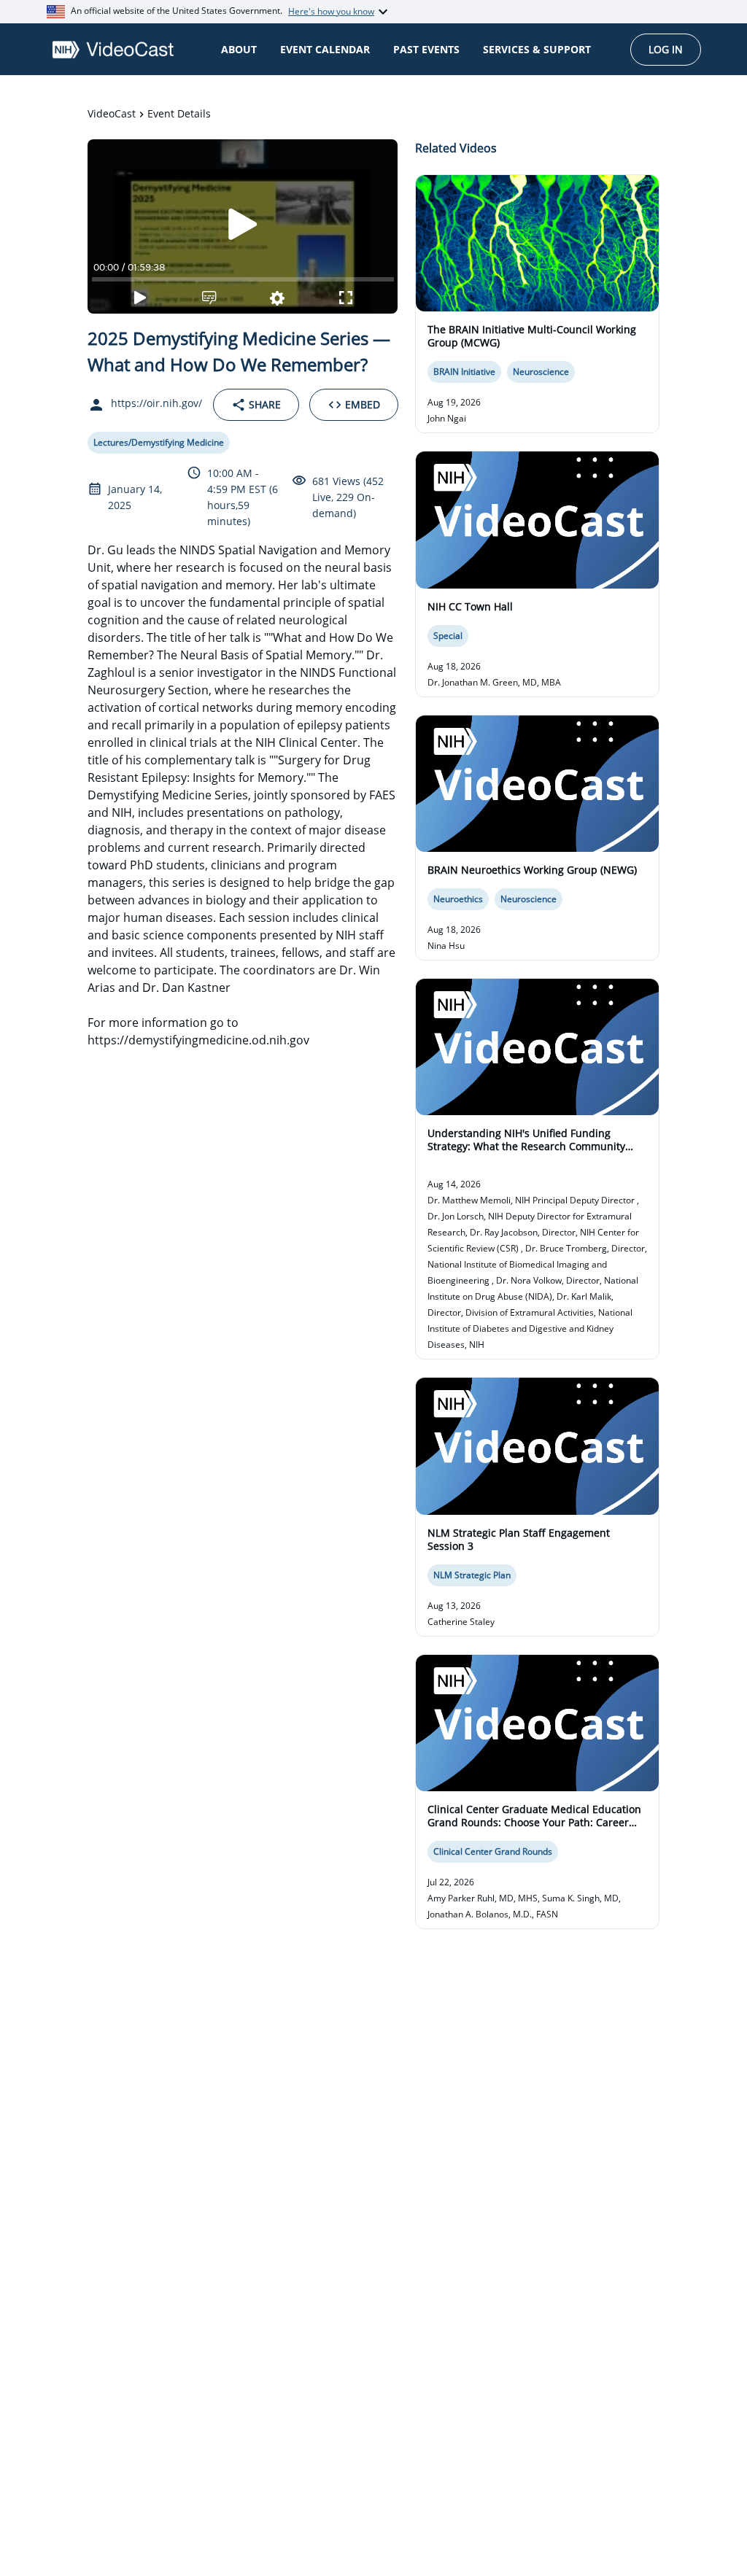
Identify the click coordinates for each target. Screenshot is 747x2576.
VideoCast (112, 113)
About (239, 49)
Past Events (426, 49)
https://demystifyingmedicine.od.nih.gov (198, 1040)
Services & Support (537, 49)
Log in (666, 49)
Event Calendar (325, 49)
